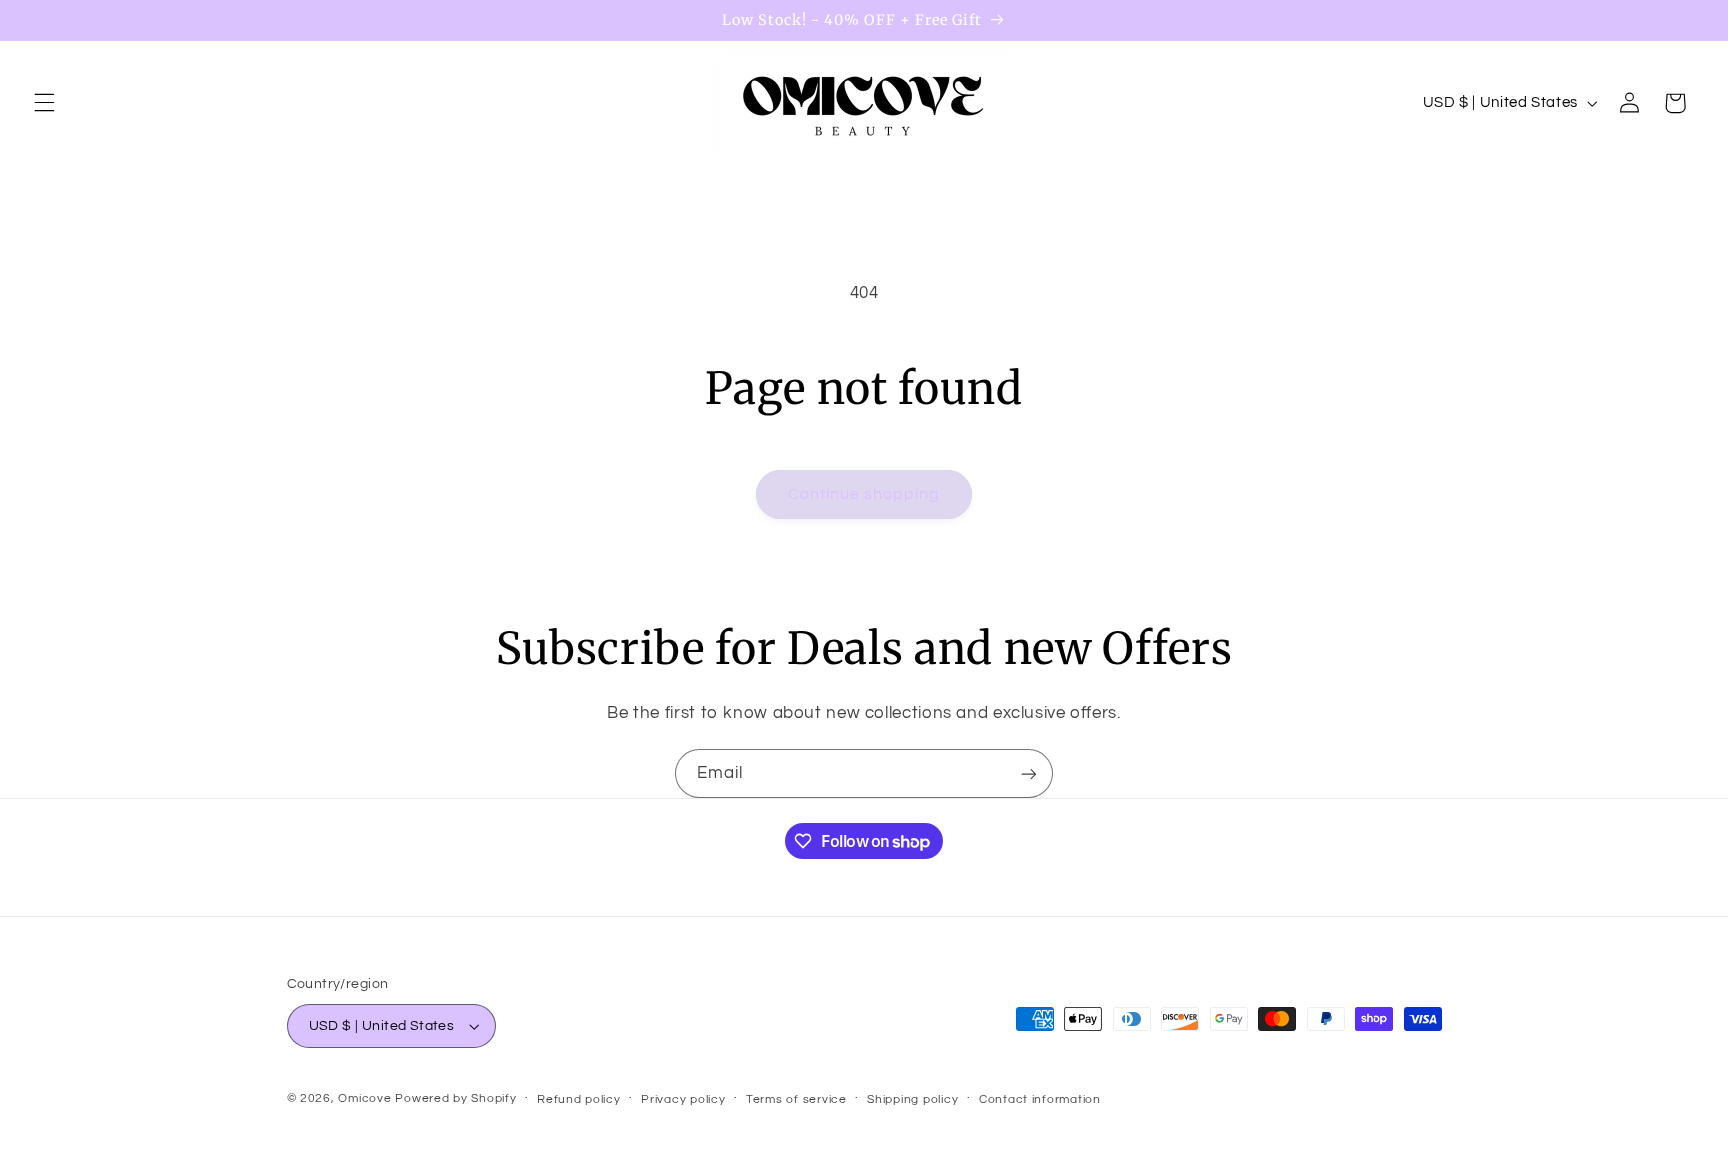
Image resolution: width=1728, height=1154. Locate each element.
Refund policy (579, 1099)
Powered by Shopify (455, 1098)
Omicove (364, 1098)
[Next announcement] (1688, 185)
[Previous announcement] (40, 185)
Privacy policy (683, 1099)
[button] (44, 103)
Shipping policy (912, 1099)
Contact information (1040, 1099)
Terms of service (796, 1099)
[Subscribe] (1029, 773)
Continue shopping (864, 494)
